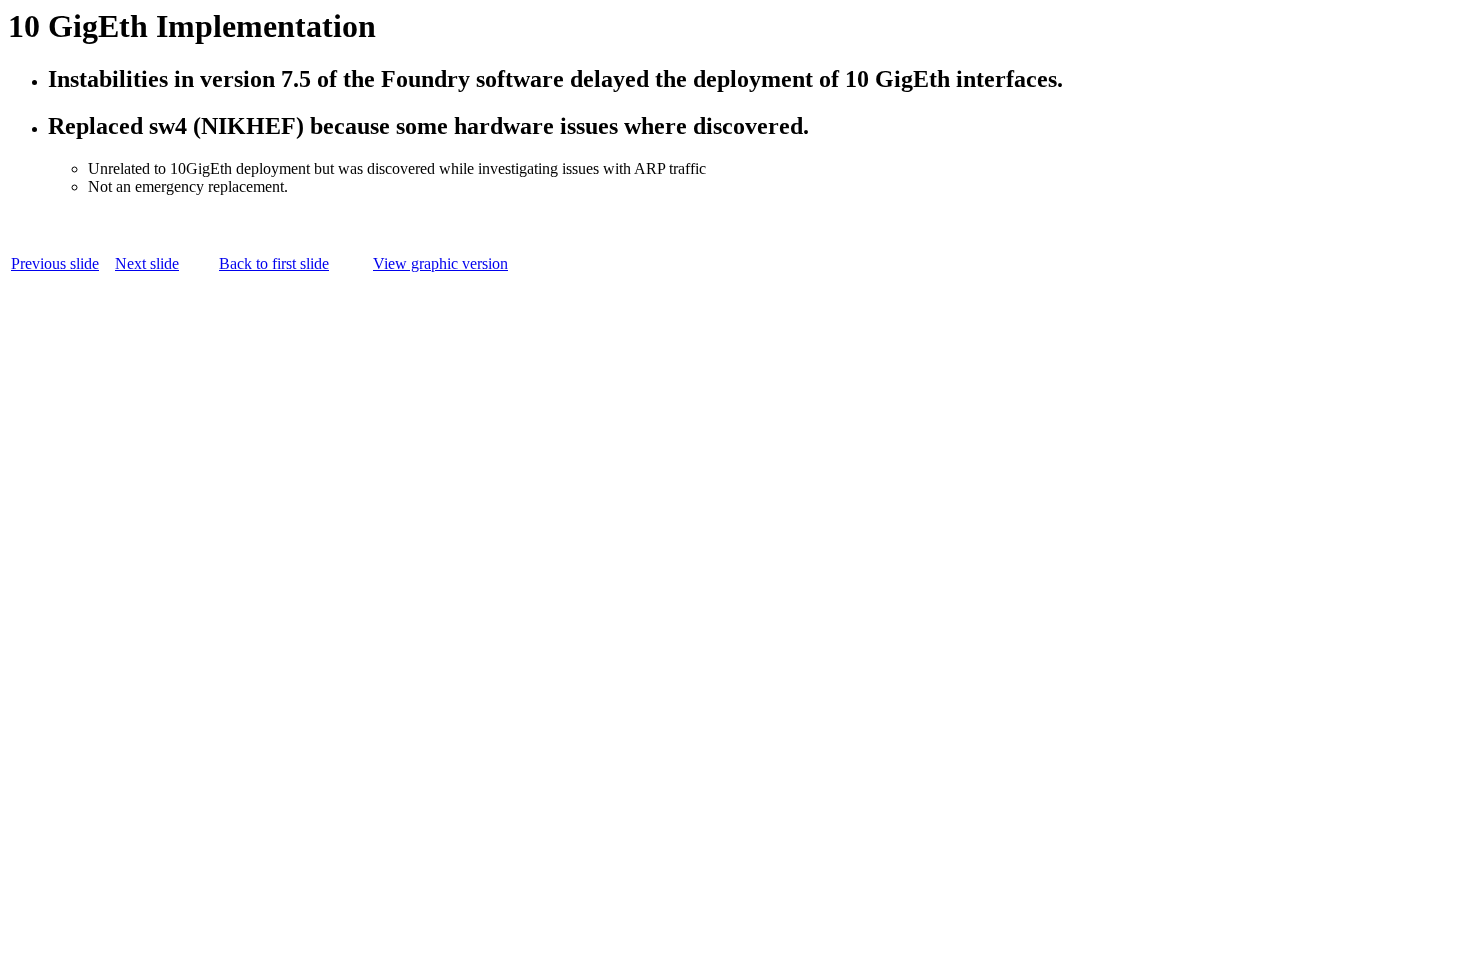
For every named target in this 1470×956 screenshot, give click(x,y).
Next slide (147, 263)
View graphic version (440, 263)
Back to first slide (274, 263)
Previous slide (55, 263)
